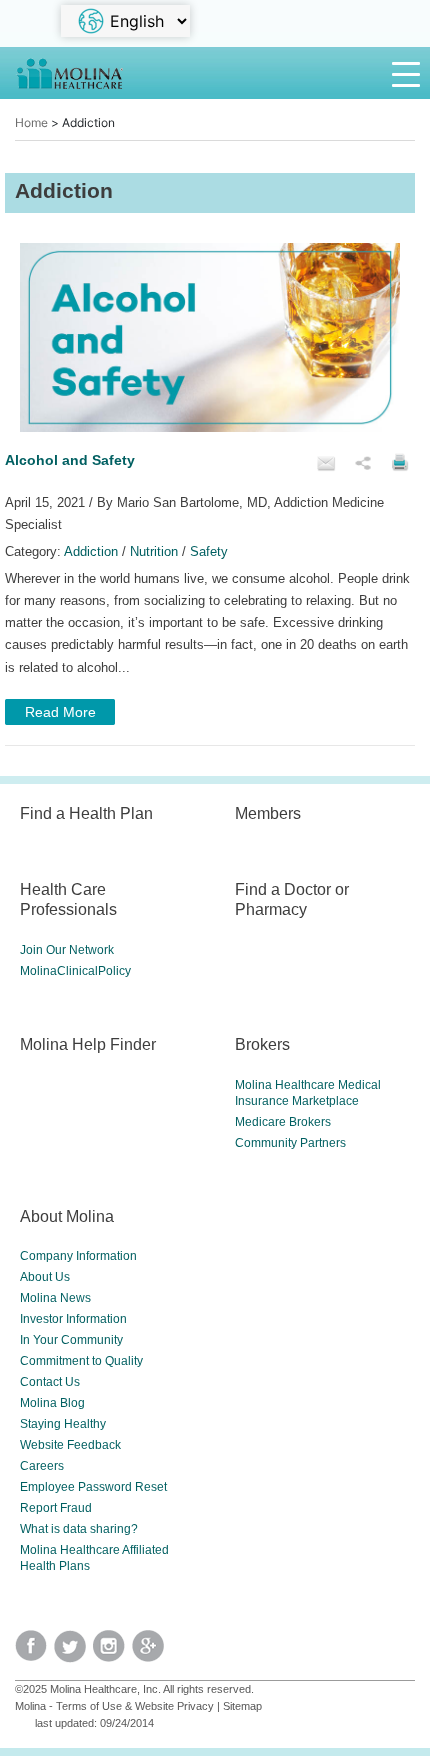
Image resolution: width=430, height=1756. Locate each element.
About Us (45, 1277)
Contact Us (50, 1382)
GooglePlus (151, 1652)
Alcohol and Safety (70, 460)
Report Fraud (56, 1508)
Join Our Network (67, 950)
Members (268, 813)
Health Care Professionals (68, 899)
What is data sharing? (79, 1529)
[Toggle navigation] (406, 73)
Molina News (55, 1298)
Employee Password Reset (93, 1487)
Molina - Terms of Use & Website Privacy (114, 1706)
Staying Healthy (63, 1424)
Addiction (91, 551)
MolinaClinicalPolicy (75, 971)
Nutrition (154, 551)
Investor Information (73, 1319)
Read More (60, 712)
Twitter (34, 1652)
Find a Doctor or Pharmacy (292, 899)
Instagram (112, 1652)
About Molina (67, 1216)
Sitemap (242, 1706)
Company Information (78, 1256)
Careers (42, 1466)
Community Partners (290, 1143)
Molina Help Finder (88, 1044)
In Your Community (71, 1340)
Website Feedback (70, 1445)
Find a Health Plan (86, 813)
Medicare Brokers (283, 1122)
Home (31, 122)
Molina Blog (52, 1403)
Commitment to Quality (81, 1361)
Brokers (262, 1044)
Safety (209, 551)
